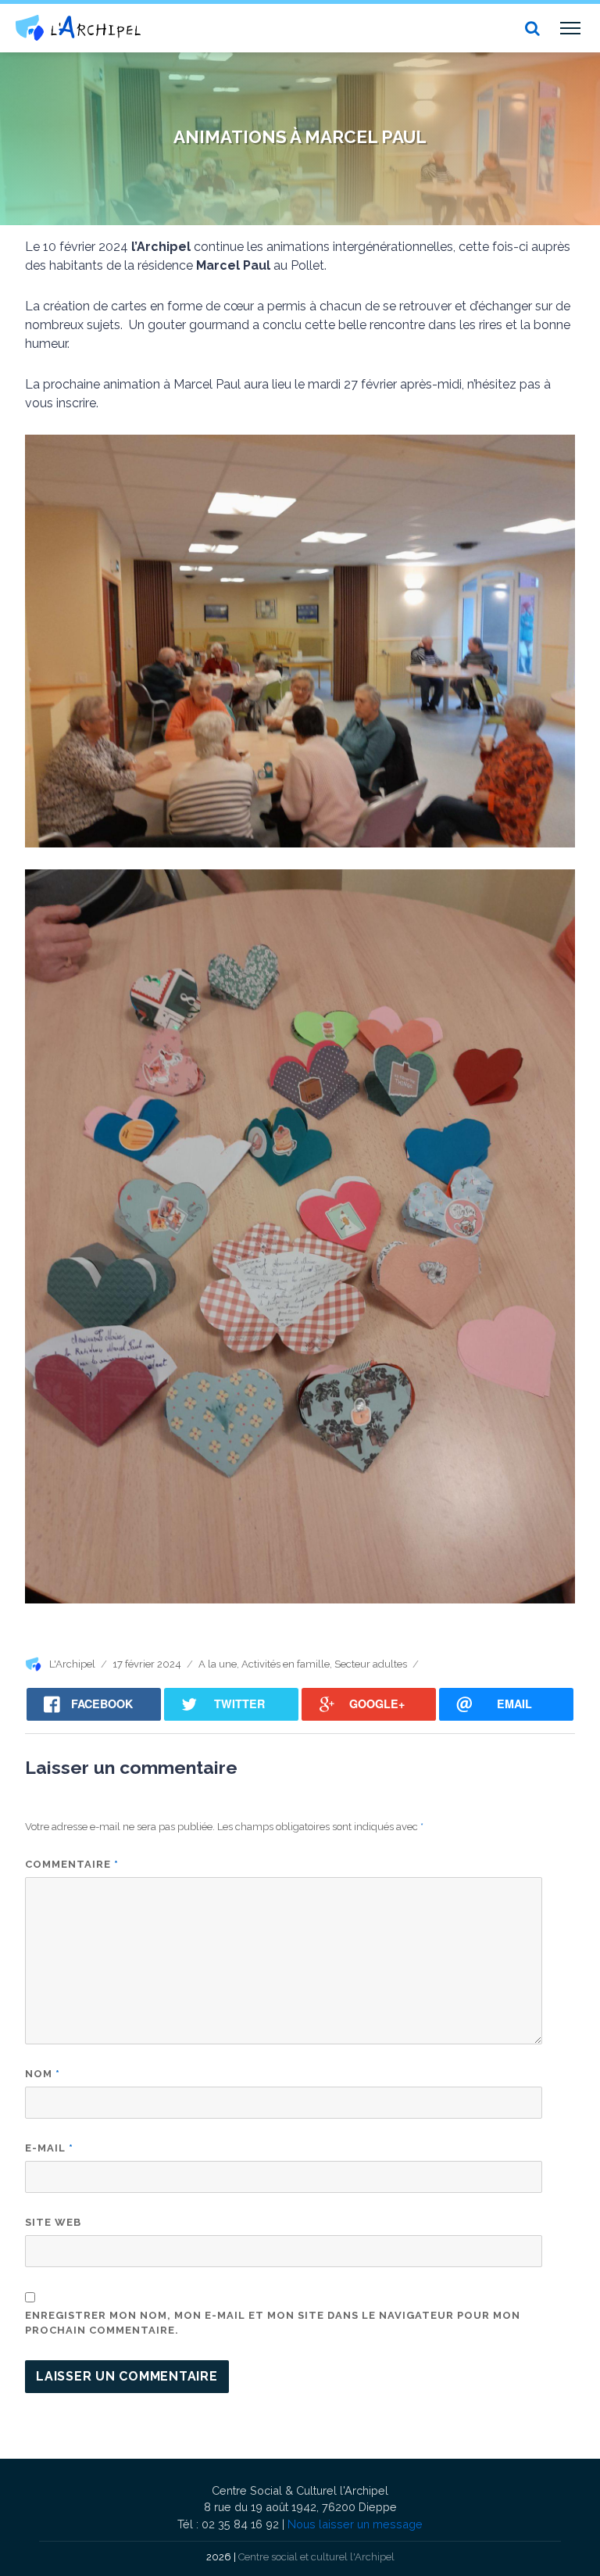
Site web (53, 2222)
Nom (43, 2074)
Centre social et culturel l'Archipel (316, 2557)
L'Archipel (72, 1664)
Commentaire (72, 1864)
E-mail (49, 2148)
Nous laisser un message (355, 2524)
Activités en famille (286, 1664)
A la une (218, 1664)
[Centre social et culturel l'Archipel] (78, 28)
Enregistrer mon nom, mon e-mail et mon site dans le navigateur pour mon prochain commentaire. (273, 2323)
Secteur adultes (371, 1664)
